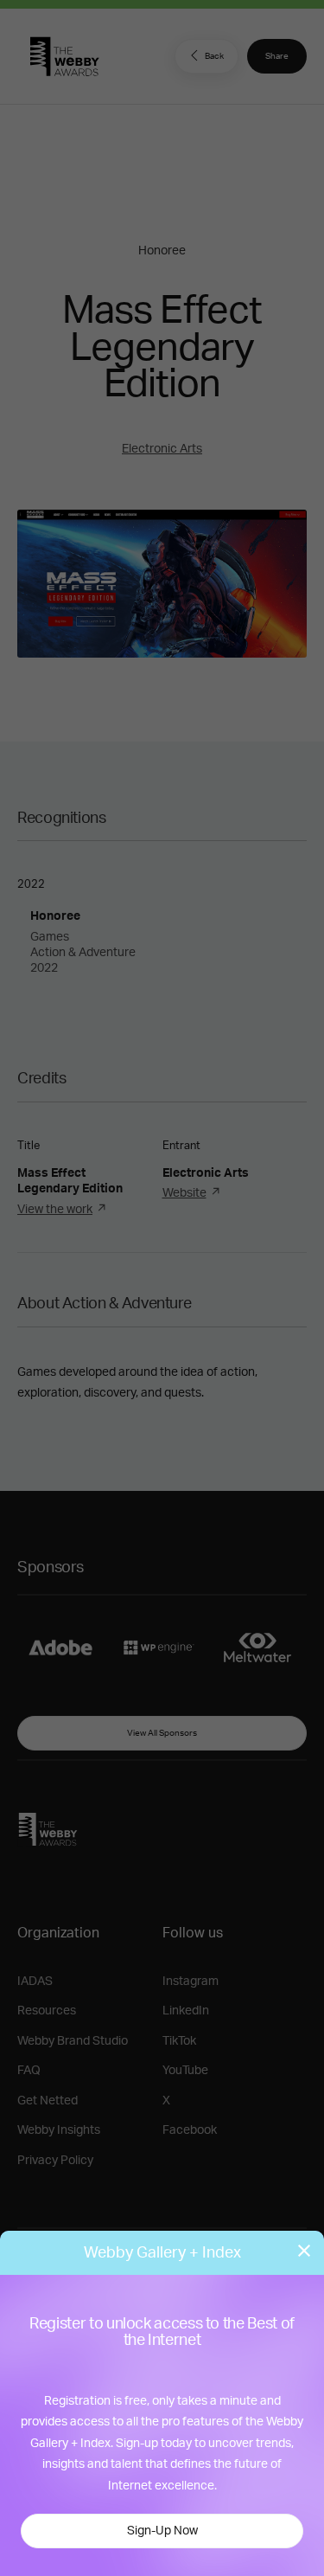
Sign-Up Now (162, 2531)
